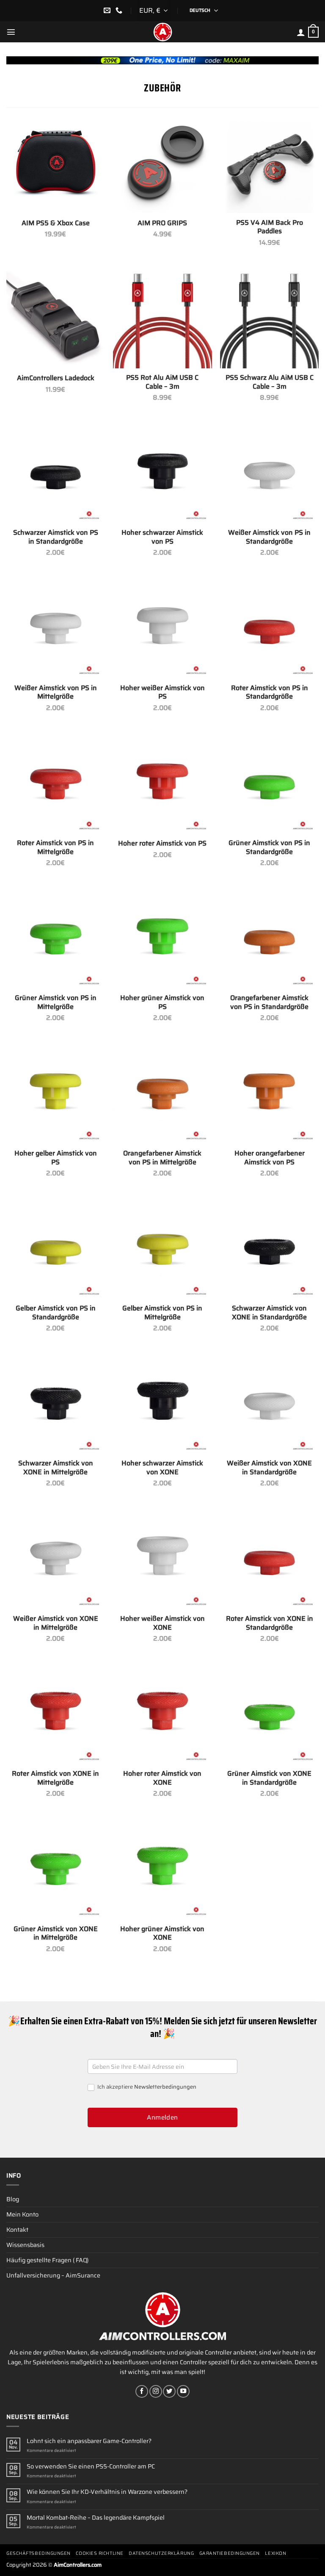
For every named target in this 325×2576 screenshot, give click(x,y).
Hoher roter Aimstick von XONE (162, 1778)
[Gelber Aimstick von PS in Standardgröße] (56, 1250)
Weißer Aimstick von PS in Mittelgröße (56, 693)
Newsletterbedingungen (165, 2087)
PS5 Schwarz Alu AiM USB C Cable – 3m (270, 382)
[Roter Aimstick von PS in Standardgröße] (269, 629)
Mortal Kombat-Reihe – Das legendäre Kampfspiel (96, 2518)
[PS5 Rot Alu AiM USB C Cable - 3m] (162, 319)
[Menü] (11, 32)
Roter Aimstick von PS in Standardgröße (270, 693)
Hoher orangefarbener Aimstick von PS (270, 1158)
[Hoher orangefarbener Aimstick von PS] (269, 1094)
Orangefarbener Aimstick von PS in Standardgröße (269, 1003)
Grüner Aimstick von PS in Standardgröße (269, 848)
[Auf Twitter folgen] (169, 2391)
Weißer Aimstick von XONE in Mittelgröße (56, 1623)
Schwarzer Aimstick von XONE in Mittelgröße (56, 1468)
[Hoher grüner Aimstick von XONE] (162, 1870)
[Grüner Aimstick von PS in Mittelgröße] (56, 939)
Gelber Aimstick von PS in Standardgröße (56, 1313)
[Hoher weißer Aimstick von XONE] (162, 1560)
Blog (13, 2199)
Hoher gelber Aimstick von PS (56, 1158)
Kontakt (17, 2230)
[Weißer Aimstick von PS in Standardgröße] (269, 474)
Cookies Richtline (99, 2553)
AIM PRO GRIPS (162, 223)
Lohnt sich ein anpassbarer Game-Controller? (89, 2441)
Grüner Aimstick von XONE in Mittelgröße (56, 1934)
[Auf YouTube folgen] (183, 2391)
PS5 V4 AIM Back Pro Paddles (270, 227)
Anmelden (162, 2117)
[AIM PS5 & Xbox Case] (56, 164)
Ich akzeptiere (146, 2087)
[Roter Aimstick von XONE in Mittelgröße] (56, 1715)
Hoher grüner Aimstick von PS (162, 1003)
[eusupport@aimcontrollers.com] (108, 10)
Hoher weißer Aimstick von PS (162, 693)
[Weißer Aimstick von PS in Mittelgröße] (56, 629)
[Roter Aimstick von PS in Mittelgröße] (56, 784)
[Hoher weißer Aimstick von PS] (162, 629)
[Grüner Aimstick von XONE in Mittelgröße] (56, 1870)
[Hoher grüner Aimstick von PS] (162, 939)
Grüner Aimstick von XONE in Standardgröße (269, 1778)
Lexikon (275, 2553)
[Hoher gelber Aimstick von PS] (56, 1094)
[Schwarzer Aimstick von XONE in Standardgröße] (269, 1250)
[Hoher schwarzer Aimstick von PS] (162, 474)
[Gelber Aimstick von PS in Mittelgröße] (162, 1250)
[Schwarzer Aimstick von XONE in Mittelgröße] (56, 1405)
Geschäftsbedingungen (39, 2553)
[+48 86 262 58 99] (120, 10)
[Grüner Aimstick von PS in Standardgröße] (269, 784)
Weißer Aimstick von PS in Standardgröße (269, 537)
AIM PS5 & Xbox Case (56, 223)
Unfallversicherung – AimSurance (53, 2275)
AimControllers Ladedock (56, 378)
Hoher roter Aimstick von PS (162, 844)
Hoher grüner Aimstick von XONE (162, 1934)
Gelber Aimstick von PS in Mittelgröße (162, 1313)
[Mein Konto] (301, 32)
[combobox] (154, 11)
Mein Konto (22, 2214)
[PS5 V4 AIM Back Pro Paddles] (269, 164)
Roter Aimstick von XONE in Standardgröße (270, 1623)
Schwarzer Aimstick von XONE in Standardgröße (269, 1313)
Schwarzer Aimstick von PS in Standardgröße (56, 537)
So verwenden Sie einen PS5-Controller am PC (91, 2467)
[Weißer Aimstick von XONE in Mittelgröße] (56, 1560)
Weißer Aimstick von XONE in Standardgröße (269, 1468)
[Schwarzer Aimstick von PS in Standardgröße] (56, 474)
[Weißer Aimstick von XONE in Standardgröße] (269, 1405)
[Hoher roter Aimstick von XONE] (162, 1715)
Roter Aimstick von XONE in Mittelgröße (55, 1778)
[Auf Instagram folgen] (156, 2391)
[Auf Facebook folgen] (142, 2391)
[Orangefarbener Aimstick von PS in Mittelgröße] (162, 1094)
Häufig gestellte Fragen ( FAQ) (47, 2260)
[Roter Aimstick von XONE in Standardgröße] (269, 1560)
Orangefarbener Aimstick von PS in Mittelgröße (162, 1158)
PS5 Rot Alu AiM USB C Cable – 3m (162, 382)
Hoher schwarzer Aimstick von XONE (162, 1468)
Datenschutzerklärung (161, 2553)
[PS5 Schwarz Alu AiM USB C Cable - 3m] (269, 319)
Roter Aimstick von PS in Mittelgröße (55, 848)
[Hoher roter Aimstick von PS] (162, 784)
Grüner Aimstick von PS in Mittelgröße (56, 1003)
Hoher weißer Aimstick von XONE (162, 1623)
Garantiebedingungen (230, 2553)
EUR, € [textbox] (150, 10)
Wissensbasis (25, 2245)
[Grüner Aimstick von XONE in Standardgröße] (269, 1715)
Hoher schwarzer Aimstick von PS (162, 537)
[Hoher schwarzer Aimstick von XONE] (162, 1405)
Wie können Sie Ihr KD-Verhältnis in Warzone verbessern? (107, 2492)
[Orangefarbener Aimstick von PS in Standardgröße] (269, 939)
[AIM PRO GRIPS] (162, 164)
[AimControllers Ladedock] (56, 319)
